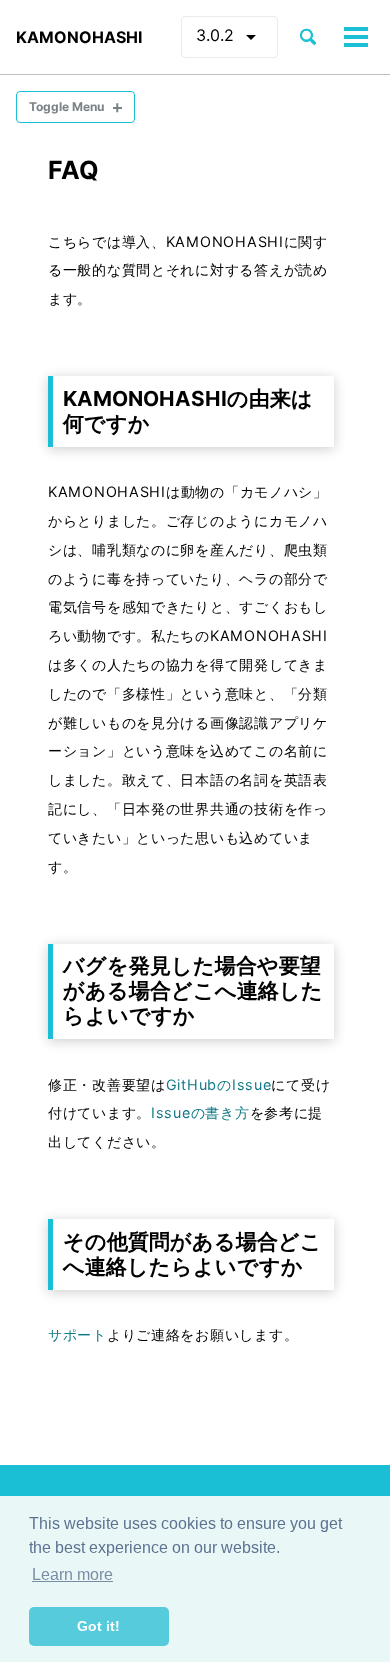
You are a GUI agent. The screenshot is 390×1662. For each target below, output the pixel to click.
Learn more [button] (72, 1574)
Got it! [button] (98, 1626)
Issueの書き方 (200, 1112)
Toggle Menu (66, 106)
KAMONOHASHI (79, 37)
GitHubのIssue (219, 1084)
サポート (77, 1334)
